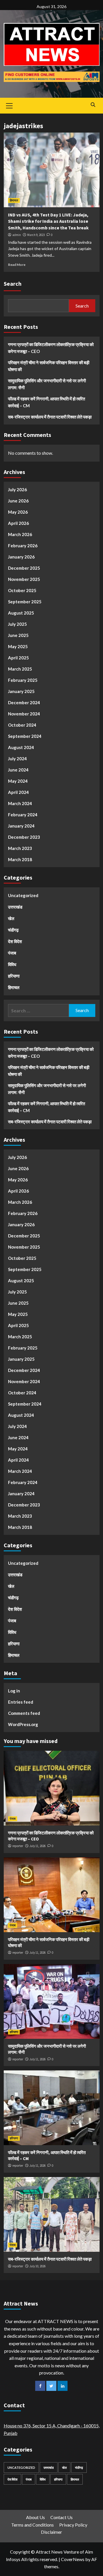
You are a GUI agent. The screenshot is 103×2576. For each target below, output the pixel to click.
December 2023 (24, 837)
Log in (14, 1691)
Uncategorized (23, 895)
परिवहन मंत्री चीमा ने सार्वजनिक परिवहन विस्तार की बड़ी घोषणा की (49, 366)
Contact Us (62, 2517)
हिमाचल (14, 200)
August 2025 (21, 613)
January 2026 (21, 557)
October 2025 (22, 590)
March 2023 (20, 848)
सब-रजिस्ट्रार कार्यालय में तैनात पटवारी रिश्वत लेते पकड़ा (50, 417)
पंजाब (12, 953)
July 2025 (17, 624)
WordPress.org (23, 1724)
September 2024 (25, 736)
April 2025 (18, 658)
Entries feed (21, 1702)
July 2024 (17, 759)
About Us (35, 2517)
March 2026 (20, 534)
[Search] (93, 105)
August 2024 (21, 747)
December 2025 (24, 568)
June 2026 (18, 501)
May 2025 (18, 646)
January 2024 (21, 826)
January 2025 (21, 691)
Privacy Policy (73, 2525)
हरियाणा (14, 976)
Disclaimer (51, 2532)
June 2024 (18, 770)
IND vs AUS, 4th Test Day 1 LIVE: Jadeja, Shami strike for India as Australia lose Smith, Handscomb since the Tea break (48, 221)
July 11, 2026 (37, 1846)
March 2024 (20, 803)
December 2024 (24, 702)
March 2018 (20, 859)
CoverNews (73, 2559)
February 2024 (23, 815)
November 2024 (24, 714)
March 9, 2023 (36, 235)
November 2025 (24, 579)
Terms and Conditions (32, 2525)
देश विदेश (15, 941)
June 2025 (18, 635)
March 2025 (20, 669)
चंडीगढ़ (13, 930)
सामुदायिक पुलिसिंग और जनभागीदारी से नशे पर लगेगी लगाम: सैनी (47, 384)
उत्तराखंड (15, 907)
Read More (17, 265)
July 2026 (17, 490)
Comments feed (24, 1713)
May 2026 (18, 512)
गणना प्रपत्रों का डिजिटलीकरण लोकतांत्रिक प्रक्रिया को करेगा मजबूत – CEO (51, 348)
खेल (11, 918)
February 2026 (23, 546)
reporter (18, 1846)
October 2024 (22, 725)
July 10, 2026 (37, 2266)
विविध (12, 964)
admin (17, 235)
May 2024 (18, 781)
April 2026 (18, 523)
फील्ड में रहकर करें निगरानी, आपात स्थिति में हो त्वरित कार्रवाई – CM (46, 402)
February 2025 (23, 680)
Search (13, 284)
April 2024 (18, 792)
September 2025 (25, 602)
